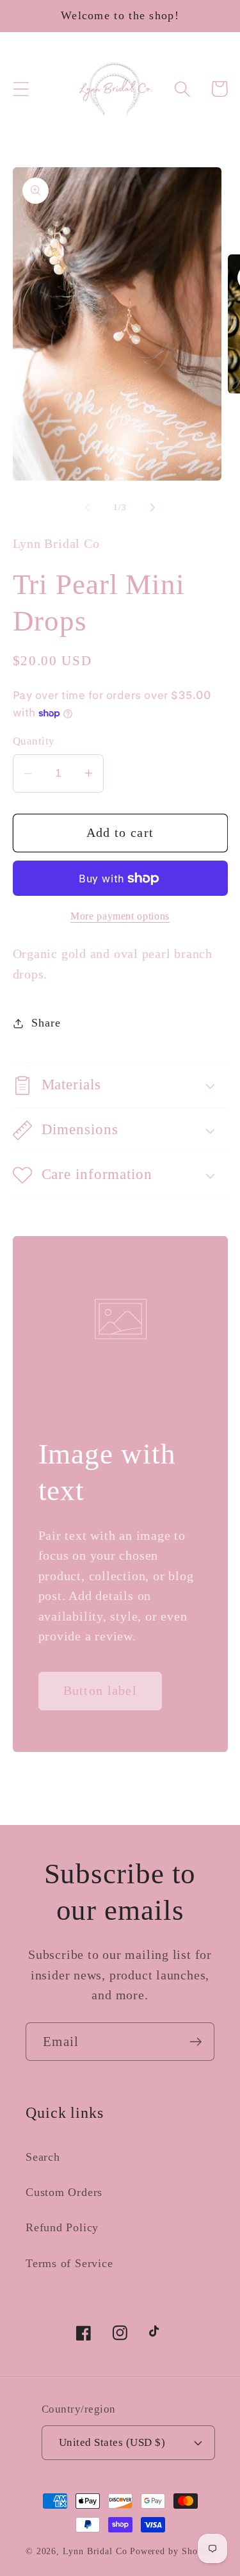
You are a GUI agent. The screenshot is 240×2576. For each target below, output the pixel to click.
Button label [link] (100, 1691)
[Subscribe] (196, 2042)
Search (43, 2157)
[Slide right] (152, 508)
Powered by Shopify (172, 2551)
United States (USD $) (112, 2442)
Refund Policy (62, 2227)
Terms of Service (69, 2263)
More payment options (120, 916)
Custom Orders (64, 2192)
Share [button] (46, 1023)
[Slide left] (88, 508)
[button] (21, 89)
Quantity (34, 741)
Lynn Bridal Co (95, 2551)
